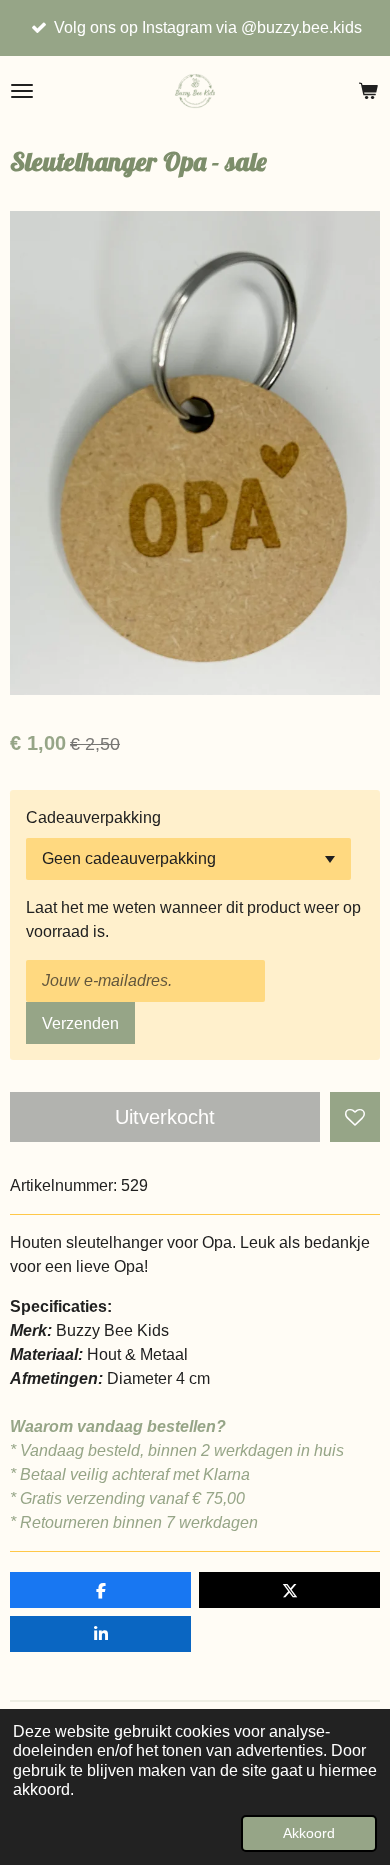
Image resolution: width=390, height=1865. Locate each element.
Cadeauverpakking (93, 817)
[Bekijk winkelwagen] (368, 91)
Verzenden (80, 1023)
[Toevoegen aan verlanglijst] (355, 1117)
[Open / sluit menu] (22, 91)
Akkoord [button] (309, 1833)
